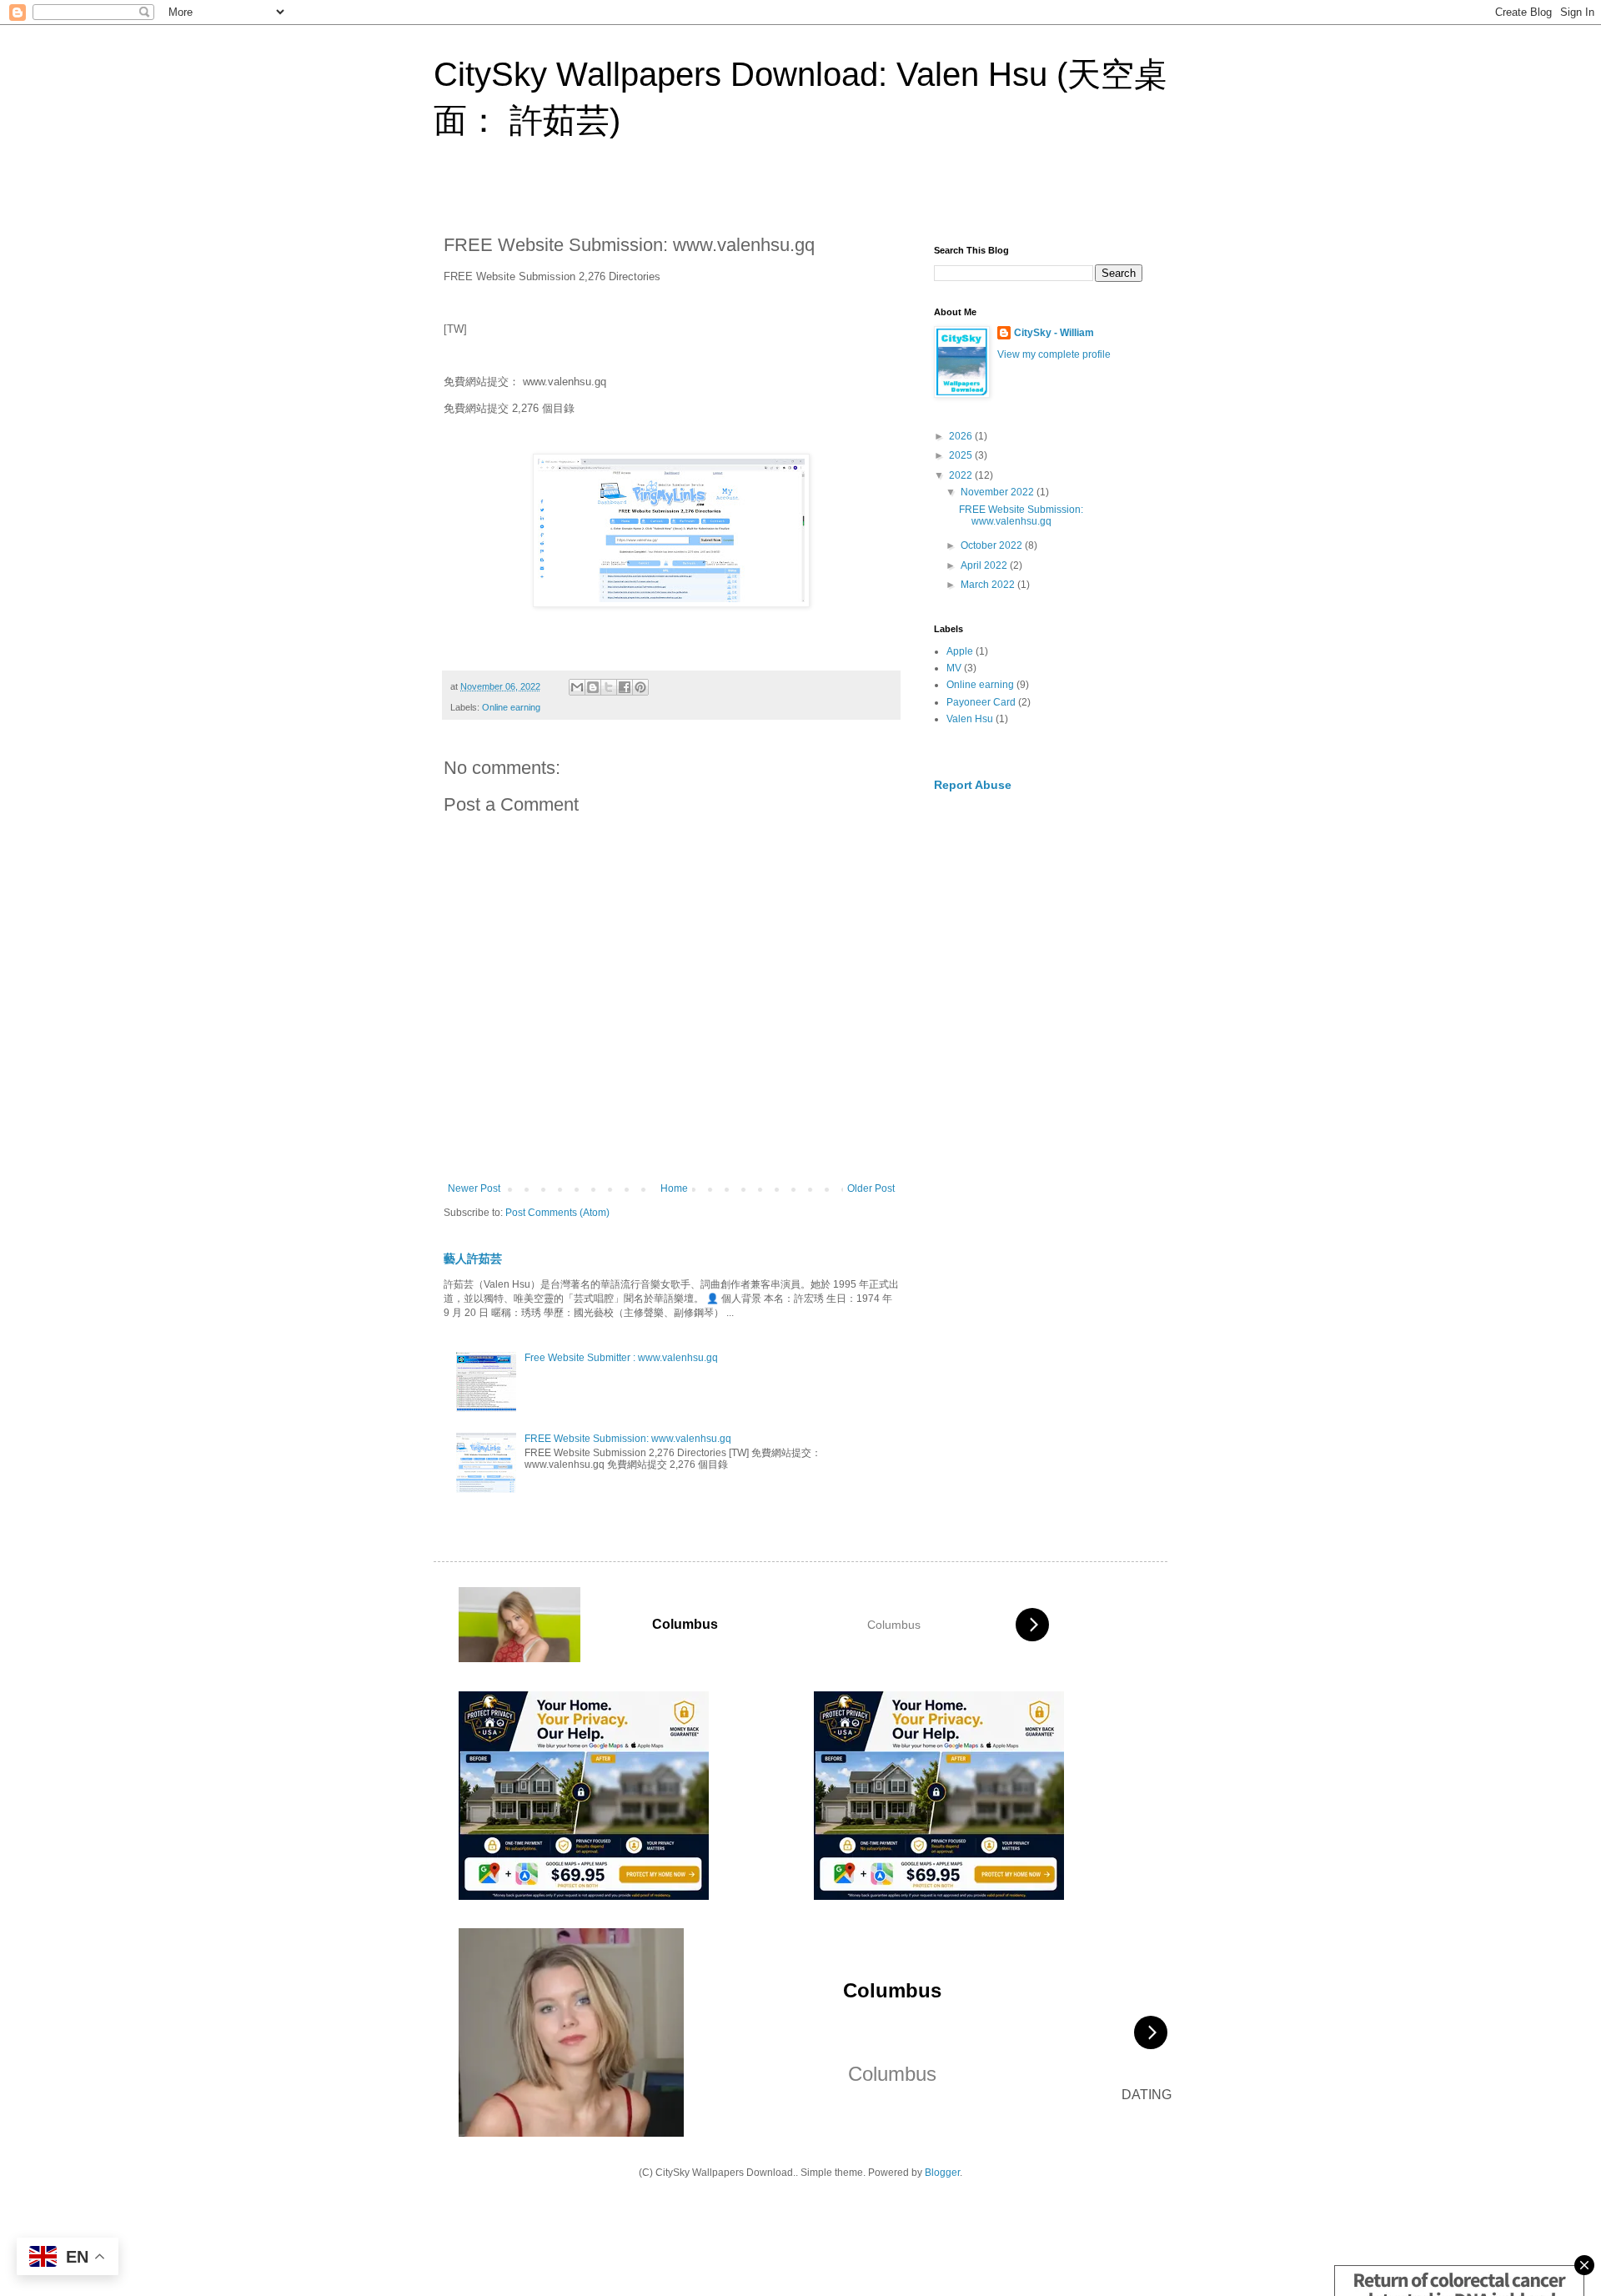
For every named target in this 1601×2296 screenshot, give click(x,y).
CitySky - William (1054, 333)
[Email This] (577, 687)
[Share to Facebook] (625, 687)
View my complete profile (1054, 354)
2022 (962, 475)
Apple (960, 651)
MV (954, 668)
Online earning (511, 707)
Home (674, 1188)
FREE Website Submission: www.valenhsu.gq (628, 1439)
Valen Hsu (970, 719)
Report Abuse (973, 785)
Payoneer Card (981, 702)
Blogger (942, 2173)
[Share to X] (609, 687)
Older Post (871, 1188)
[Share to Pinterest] (640, 687)
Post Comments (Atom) (557, 1213)
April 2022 (985, 565)
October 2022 (993, 545)
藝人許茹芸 (473, 1259)
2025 (962, 455)
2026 (962, 436)
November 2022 (999, 492)
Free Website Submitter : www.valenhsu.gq (621, 1358)
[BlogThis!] (593, 687)
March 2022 (989, 585)
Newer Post (474, 1188)
